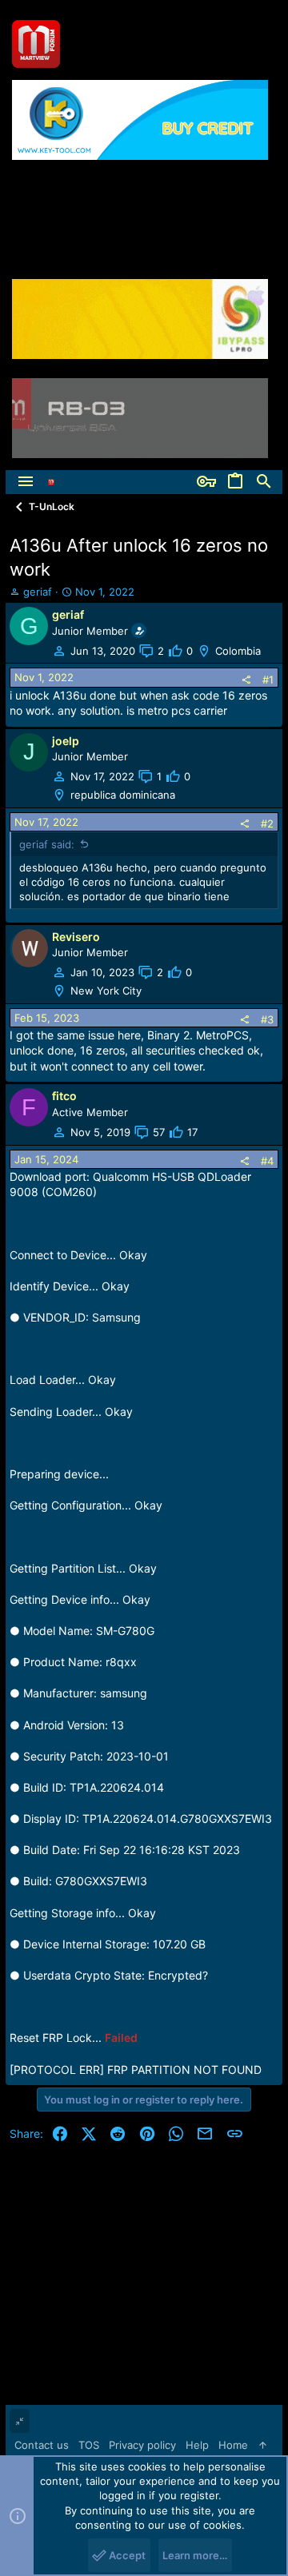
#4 (267, 1161)
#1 (268, 680)
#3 (267, 1019)
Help (197, 2445)
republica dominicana (123, 795)
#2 (267, 823)
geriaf (38, 592)
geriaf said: (47, 844)
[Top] (263, 2445)
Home (233, 2445)
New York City (106, 991)
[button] (26, 482)
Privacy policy (142, 2445)
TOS (89, 2445)
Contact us (42, 2445)
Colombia (238, 651)
